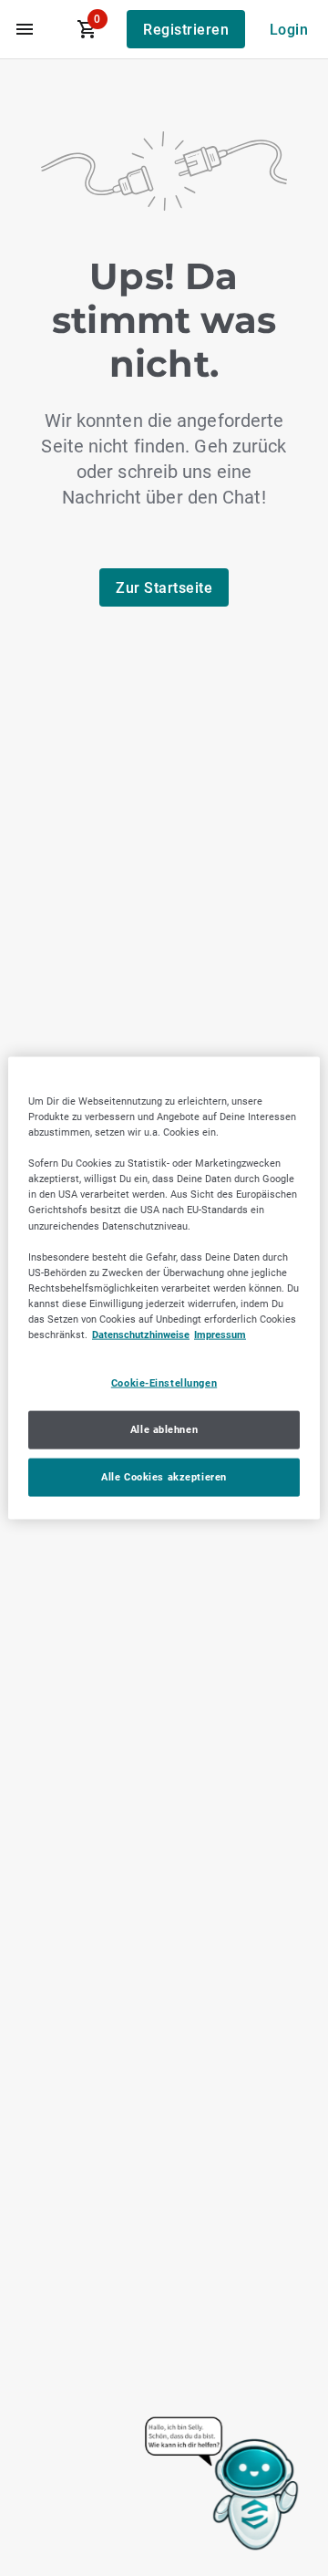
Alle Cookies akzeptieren (164, 1476)
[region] (164, 1288)
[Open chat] (223, 2485)
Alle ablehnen (164, 1429)
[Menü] (25, 29)
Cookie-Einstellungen (164, 1383)
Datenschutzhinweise (141, 1335)
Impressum (220, 1335)
